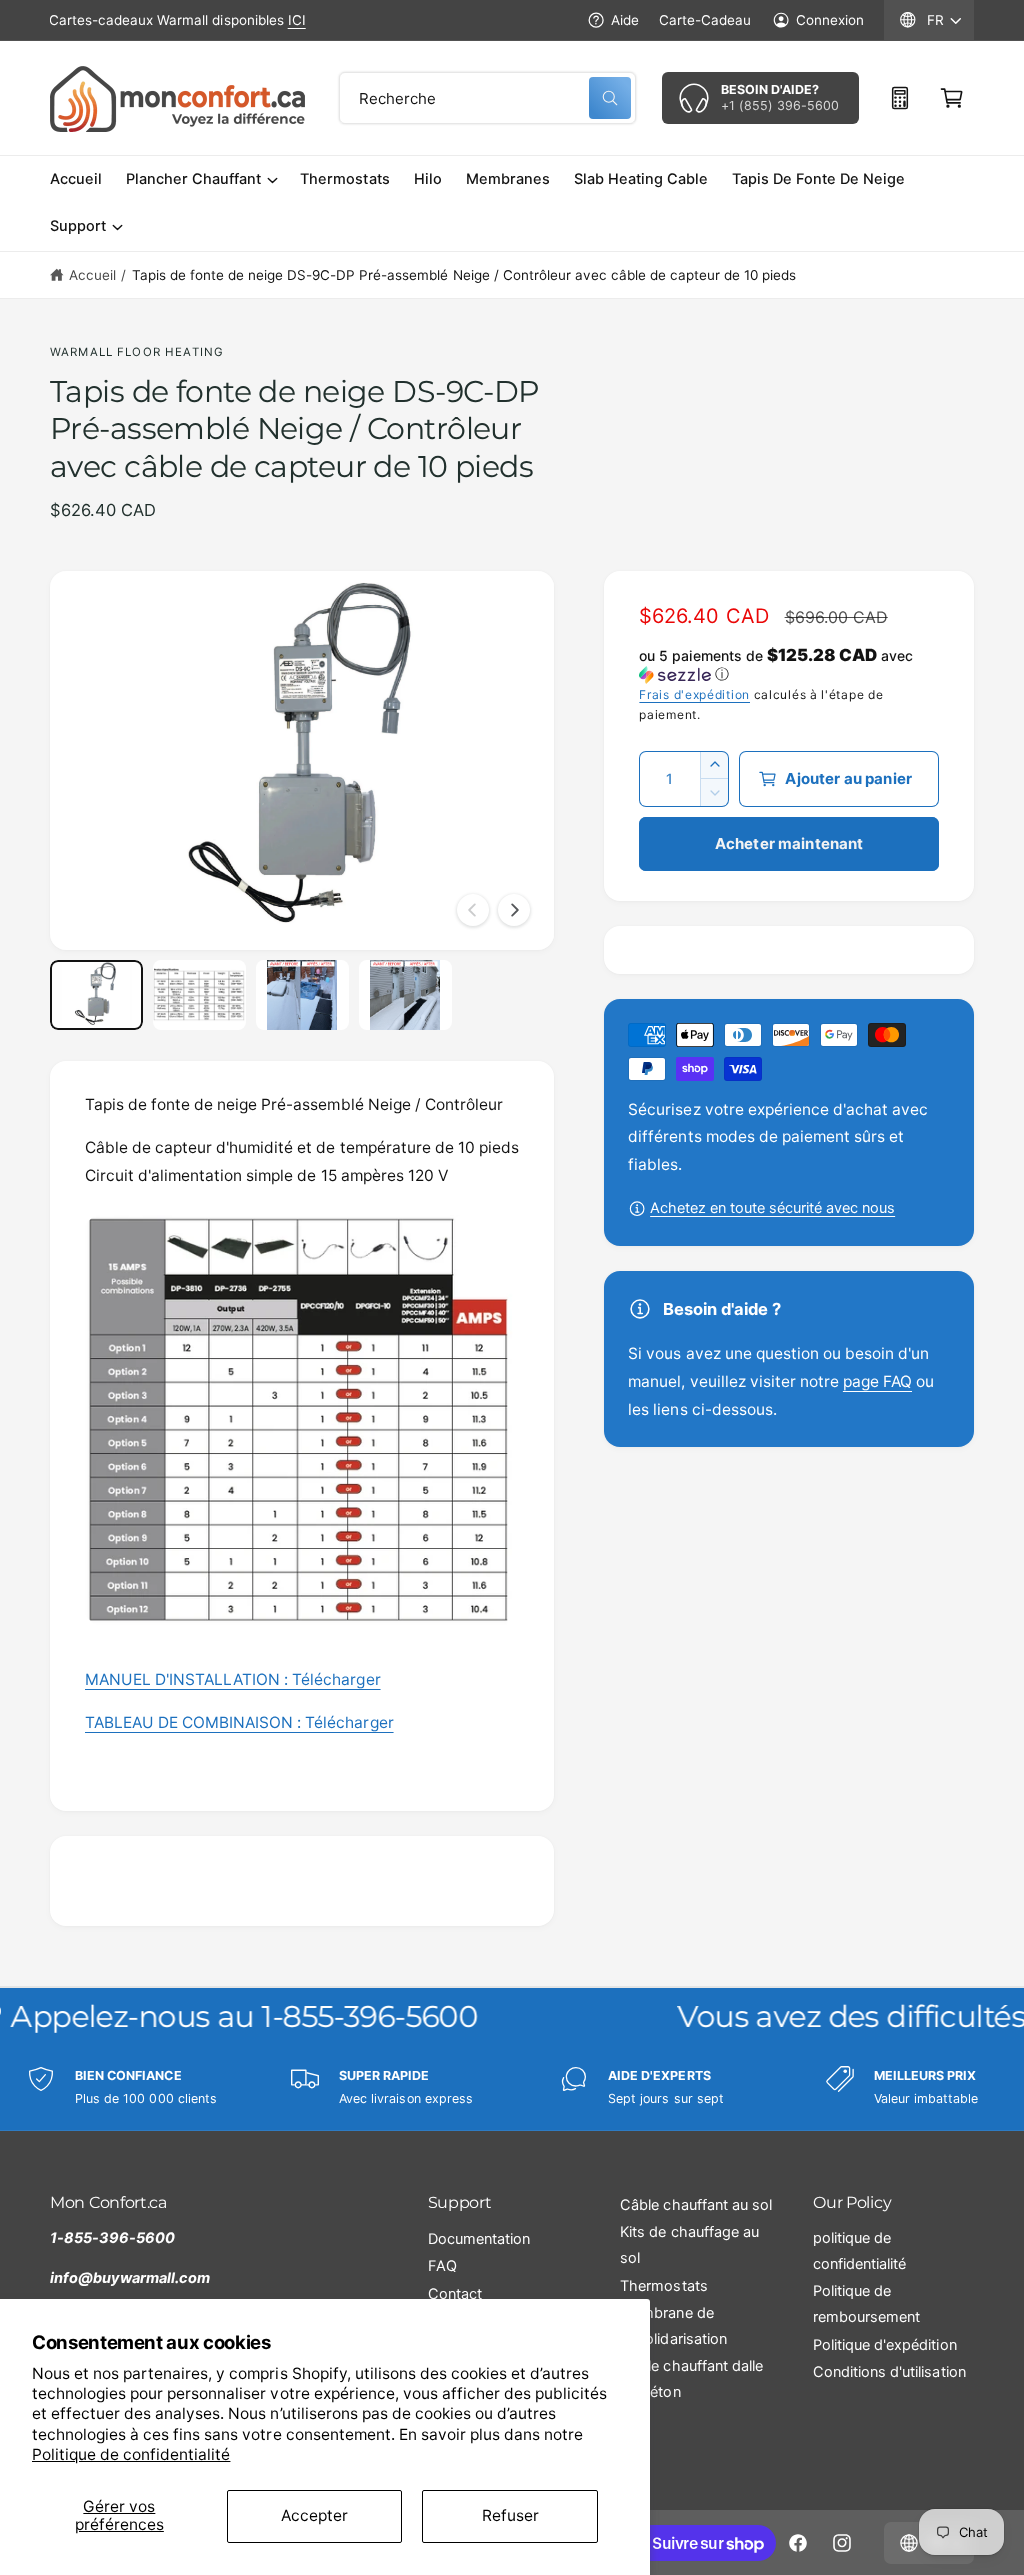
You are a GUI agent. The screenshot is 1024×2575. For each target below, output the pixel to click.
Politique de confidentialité (131, 2454)
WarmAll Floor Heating (137, 352)
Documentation (479, 2239)
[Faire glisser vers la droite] (514, 910)
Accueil (92, 275)
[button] (952, 98)
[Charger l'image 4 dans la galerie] (405, 995)
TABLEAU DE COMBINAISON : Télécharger (239, 1722)
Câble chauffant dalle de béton (691, 2379)
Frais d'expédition (694, 694)
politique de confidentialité (859, 2251)
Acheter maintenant (789, 843)
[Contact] (900, 98)
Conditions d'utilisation (889, 2372)
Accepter (314, 2515)
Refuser (510, 2515)
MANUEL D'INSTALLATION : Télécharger (233, 1679)
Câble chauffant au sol (695, 2205)
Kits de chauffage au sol (689, 2245)
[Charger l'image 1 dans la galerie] (96, 995)
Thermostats (663, 2286)
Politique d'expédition (884, 2345)
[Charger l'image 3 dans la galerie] (302, 995)
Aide (625, 20)
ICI (297, 20)
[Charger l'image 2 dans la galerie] (199, 995)
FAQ (442, 2266)
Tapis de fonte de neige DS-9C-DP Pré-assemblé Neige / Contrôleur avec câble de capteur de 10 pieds (464, 275)
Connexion (830, 20)
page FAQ (877, 1381)
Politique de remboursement (866, 2304)
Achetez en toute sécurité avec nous (772, 1208)
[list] (512, 2087)
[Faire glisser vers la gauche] (473, 910)
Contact (455, 2294)
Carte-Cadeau (705, 20)
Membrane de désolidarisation (673, 2326)
